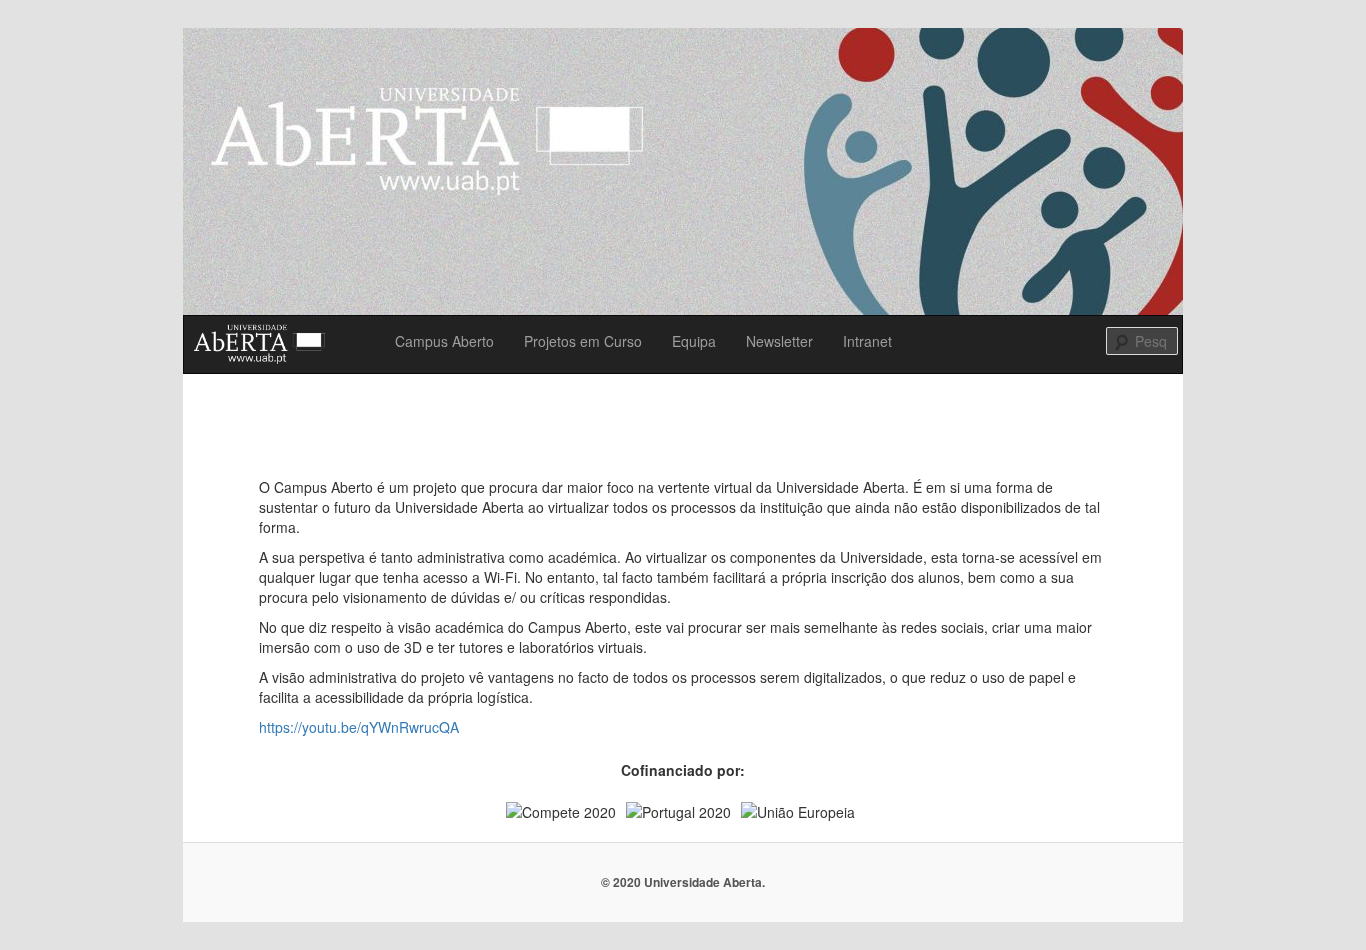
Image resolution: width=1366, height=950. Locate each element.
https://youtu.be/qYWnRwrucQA (359, 727)
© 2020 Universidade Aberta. (683, 882)
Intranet (867, 341)
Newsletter (779, 341)
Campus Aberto (444, 341)
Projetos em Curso (583, 341)
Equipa (694, 341)
